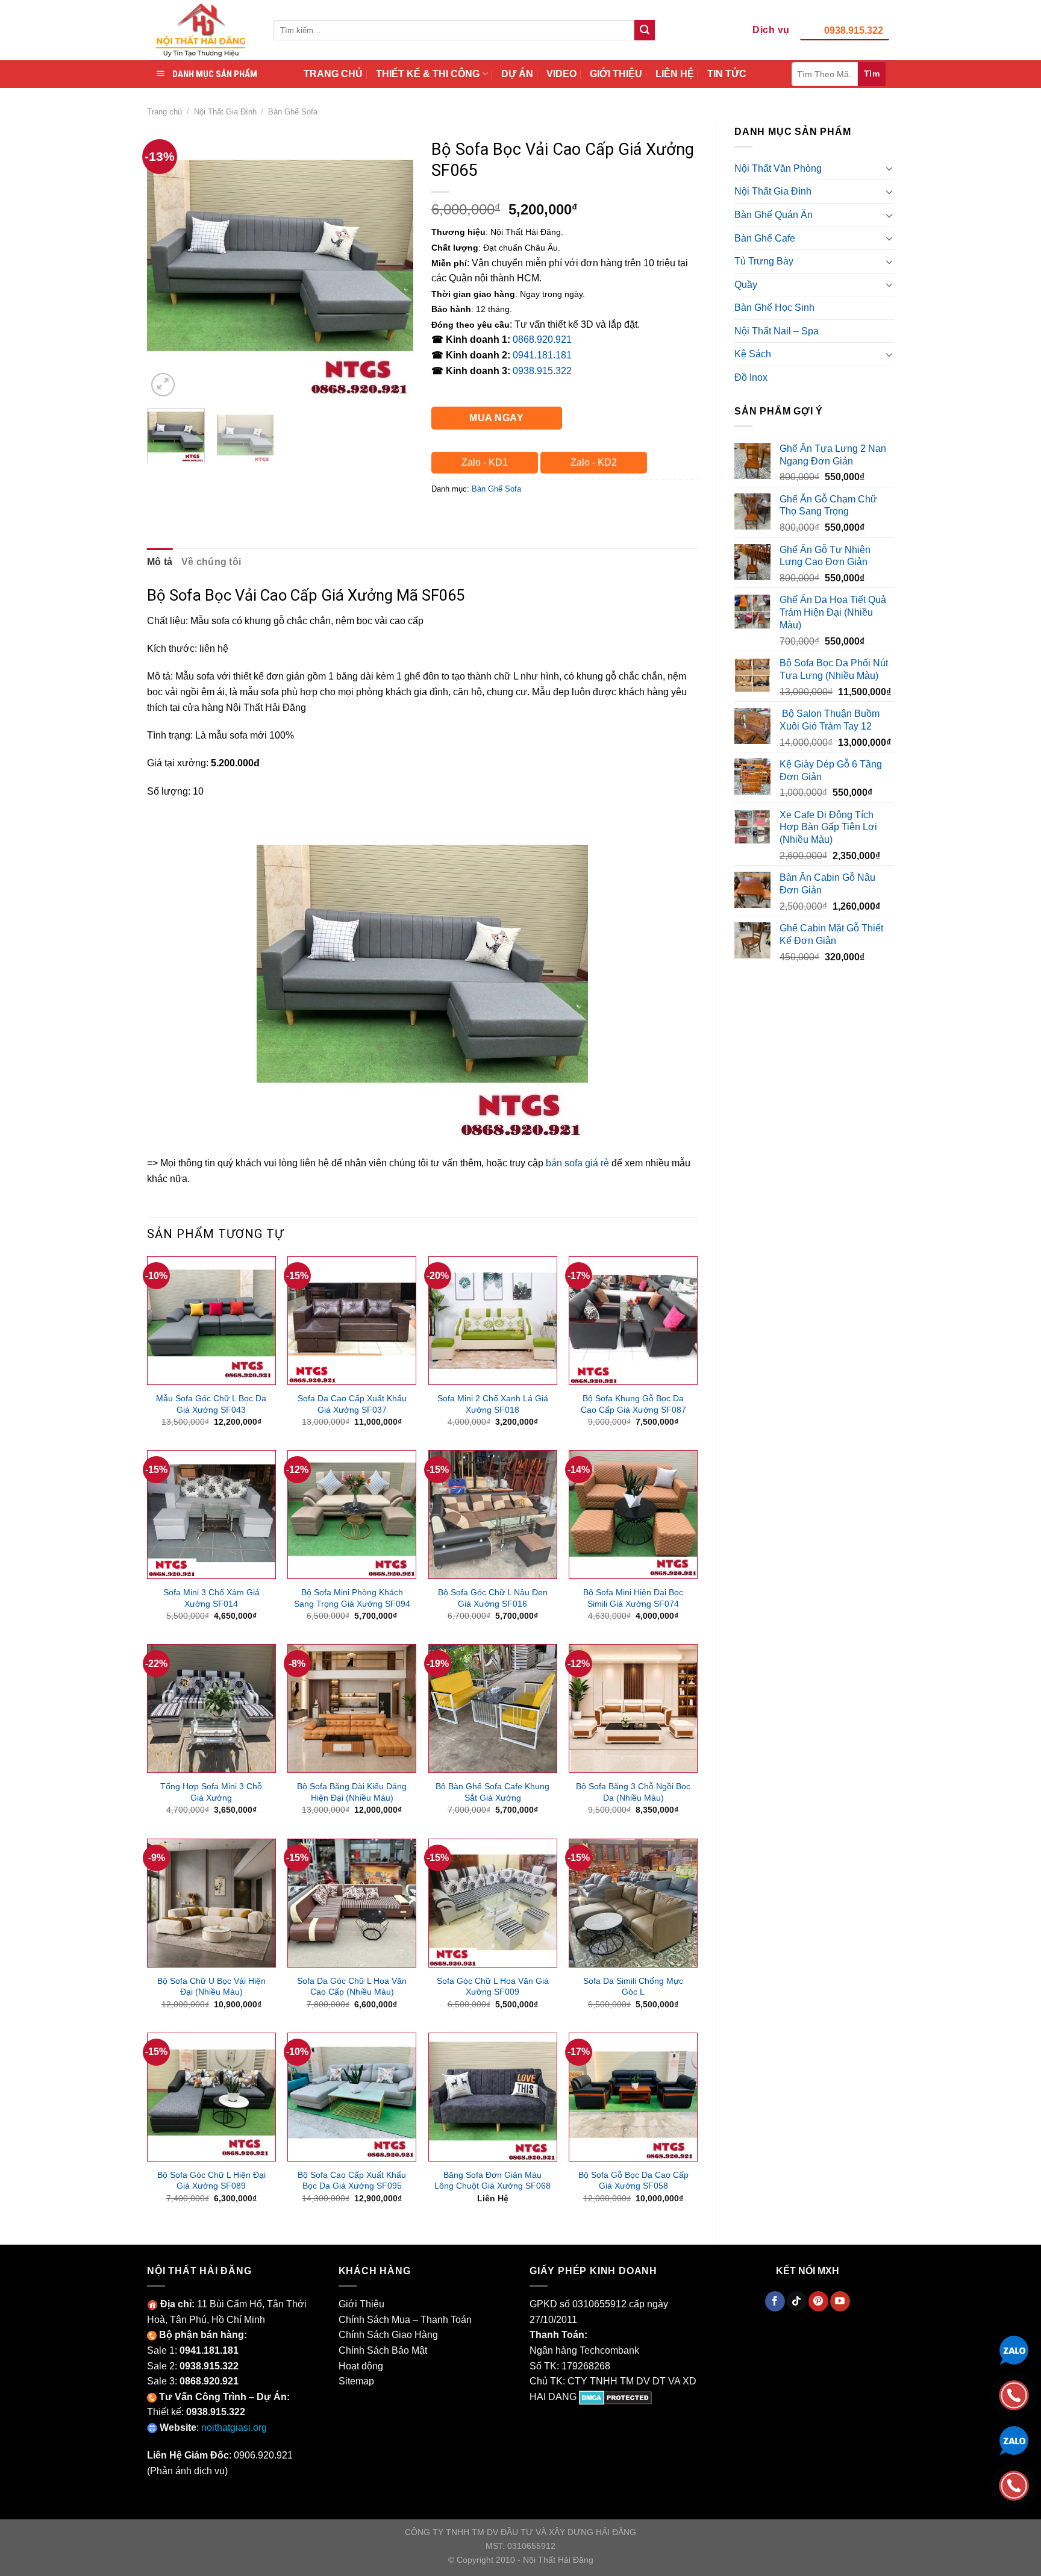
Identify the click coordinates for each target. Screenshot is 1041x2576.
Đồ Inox (751, 377)
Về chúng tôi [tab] (211, 562)
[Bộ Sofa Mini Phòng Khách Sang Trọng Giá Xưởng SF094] (352, 1515)
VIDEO (561, 74)
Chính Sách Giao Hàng (388, 2335)
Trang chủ (164, 112)
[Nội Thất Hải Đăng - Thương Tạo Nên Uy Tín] (201, 30)
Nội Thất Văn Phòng (778, 168)
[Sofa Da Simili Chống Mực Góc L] (633, 1903)
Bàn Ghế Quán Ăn (774, 215)
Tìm (872, 73)
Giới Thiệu (361, 2304)
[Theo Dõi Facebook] (775, 2301)
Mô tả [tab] (160, 562)
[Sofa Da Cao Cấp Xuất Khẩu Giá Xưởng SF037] (352, 1321)
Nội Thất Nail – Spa (777, 331)
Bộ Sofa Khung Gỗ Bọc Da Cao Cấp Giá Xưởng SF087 (633, 1404)
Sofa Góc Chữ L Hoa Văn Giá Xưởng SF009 (493, 1987)
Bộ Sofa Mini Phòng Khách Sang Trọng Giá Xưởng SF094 (352, 1598)
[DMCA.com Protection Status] (615, 2397)
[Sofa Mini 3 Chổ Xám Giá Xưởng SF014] (211, 1515)
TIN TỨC (727, 74)
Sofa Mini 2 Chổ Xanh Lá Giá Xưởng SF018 (493, 1404)
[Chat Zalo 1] (1014, 2349)
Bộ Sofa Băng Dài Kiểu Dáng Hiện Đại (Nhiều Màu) (352, 1792)
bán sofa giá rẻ (577, 1163)
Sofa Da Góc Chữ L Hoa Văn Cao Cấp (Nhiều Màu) (352, 1987)
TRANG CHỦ (333, 74)
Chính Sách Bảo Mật (383, 2350)
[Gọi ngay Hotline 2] (1014, 2485)
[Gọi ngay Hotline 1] (1014, 2394)
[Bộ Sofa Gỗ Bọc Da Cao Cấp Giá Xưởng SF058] (633, 2097)
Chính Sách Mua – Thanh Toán (405, 2320)
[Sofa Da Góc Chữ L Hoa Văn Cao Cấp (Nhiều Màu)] (352, 1903)
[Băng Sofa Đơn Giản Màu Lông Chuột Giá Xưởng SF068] (493, 2097)
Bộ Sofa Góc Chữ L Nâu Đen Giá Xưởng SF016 (493, 1598)
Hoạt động (361, 2366)
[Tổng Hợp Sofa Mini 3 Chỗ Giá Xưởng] (211, 1708)
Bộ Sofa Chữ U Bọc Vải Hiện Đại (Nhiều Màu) (211, 1987)
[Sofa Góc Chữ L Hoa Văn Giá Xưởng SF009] (493, 1903)
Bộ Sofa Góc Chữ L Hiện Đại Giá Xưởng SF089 (211, 2181)
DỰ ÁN (517, 74)
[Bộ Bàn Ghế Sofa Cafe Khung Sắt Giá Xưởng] (493, 1708)
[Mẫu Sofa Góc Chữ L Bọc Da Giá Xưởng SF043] (211, 1321)
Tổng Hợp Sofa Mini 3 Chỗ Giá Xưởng (211, 1792)
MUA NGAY (496, 418)
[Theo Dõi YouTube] (840, 2301)
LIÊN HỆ (675, 74)
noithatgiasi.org (234, 2428)
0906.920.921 (263, 2455)
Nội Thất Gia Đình (225, 112)
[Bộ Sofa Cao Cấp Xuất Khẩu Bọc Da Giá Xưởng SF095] (352, 2097)
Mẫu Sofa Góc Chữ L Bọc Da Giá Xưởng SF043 (211, 1404)
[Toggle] (889, 168)
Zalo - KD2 (594, 462)
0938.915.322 (854, 30)
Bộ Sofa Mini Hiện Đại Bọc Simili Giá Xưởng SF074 (633, 1598)
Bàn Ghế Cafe (765, 238)
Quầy (746, 285)
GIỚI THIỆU (616, 74)
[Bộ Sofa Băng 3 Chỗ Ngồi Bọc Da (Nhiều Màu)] (633, 1708)
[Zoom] (163, 385)
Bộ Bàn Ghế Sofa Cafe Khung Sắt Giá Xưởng (492, 1792)
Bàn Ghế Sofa (293, 112)
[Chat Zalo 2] (1014, 2440)
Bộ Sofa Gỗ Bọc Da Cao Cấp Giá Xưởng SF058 (633, 2181)
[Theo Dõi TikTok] (797, 2301)
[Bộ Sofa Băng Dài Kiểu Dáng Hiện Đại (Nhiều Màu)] (352, 1708)
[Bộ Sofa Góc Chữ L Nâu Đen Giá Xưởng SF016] (493, 1515)
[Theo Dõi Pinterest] (818, 2301)
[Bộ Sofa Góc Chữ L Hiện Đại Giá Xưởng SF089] (211, 2097)
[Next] (393, 266)
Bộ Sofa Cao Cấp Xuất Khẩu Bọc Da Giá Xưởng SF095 (352, 2181)
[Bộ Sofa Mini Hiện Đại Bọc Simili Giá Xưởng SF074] (633, 1515)
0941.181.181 (542, 355)
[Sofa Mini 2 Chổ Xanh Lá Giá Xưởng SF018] (493, 1321)
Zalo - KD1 (485, 462)
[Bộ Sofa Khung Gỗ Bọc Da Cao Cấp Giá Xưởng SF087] (633, 1321)
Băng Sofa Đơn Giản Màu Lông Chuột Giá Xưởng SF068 (492, 2181)
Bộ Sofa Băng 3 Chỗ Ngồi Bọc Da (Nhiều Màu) (633, 1792)
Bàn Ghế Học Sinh (774, 308)
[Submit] (645, 30)
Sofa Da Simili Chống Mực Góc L (633, 1987)
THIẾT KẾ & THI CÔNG (428, 74)
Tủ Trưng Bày (764, 261)
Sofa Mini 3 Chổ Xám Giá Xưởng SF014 (211, 1598)
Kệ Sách (753, 354)
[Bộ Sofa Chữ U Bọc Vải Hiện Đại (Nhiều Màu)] (211, 1903)
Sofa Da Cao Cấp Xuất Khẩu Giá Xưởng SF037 (352, 1404)
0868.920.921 (542, 339)
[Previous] (167, 266)
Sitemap (356, 2381)
